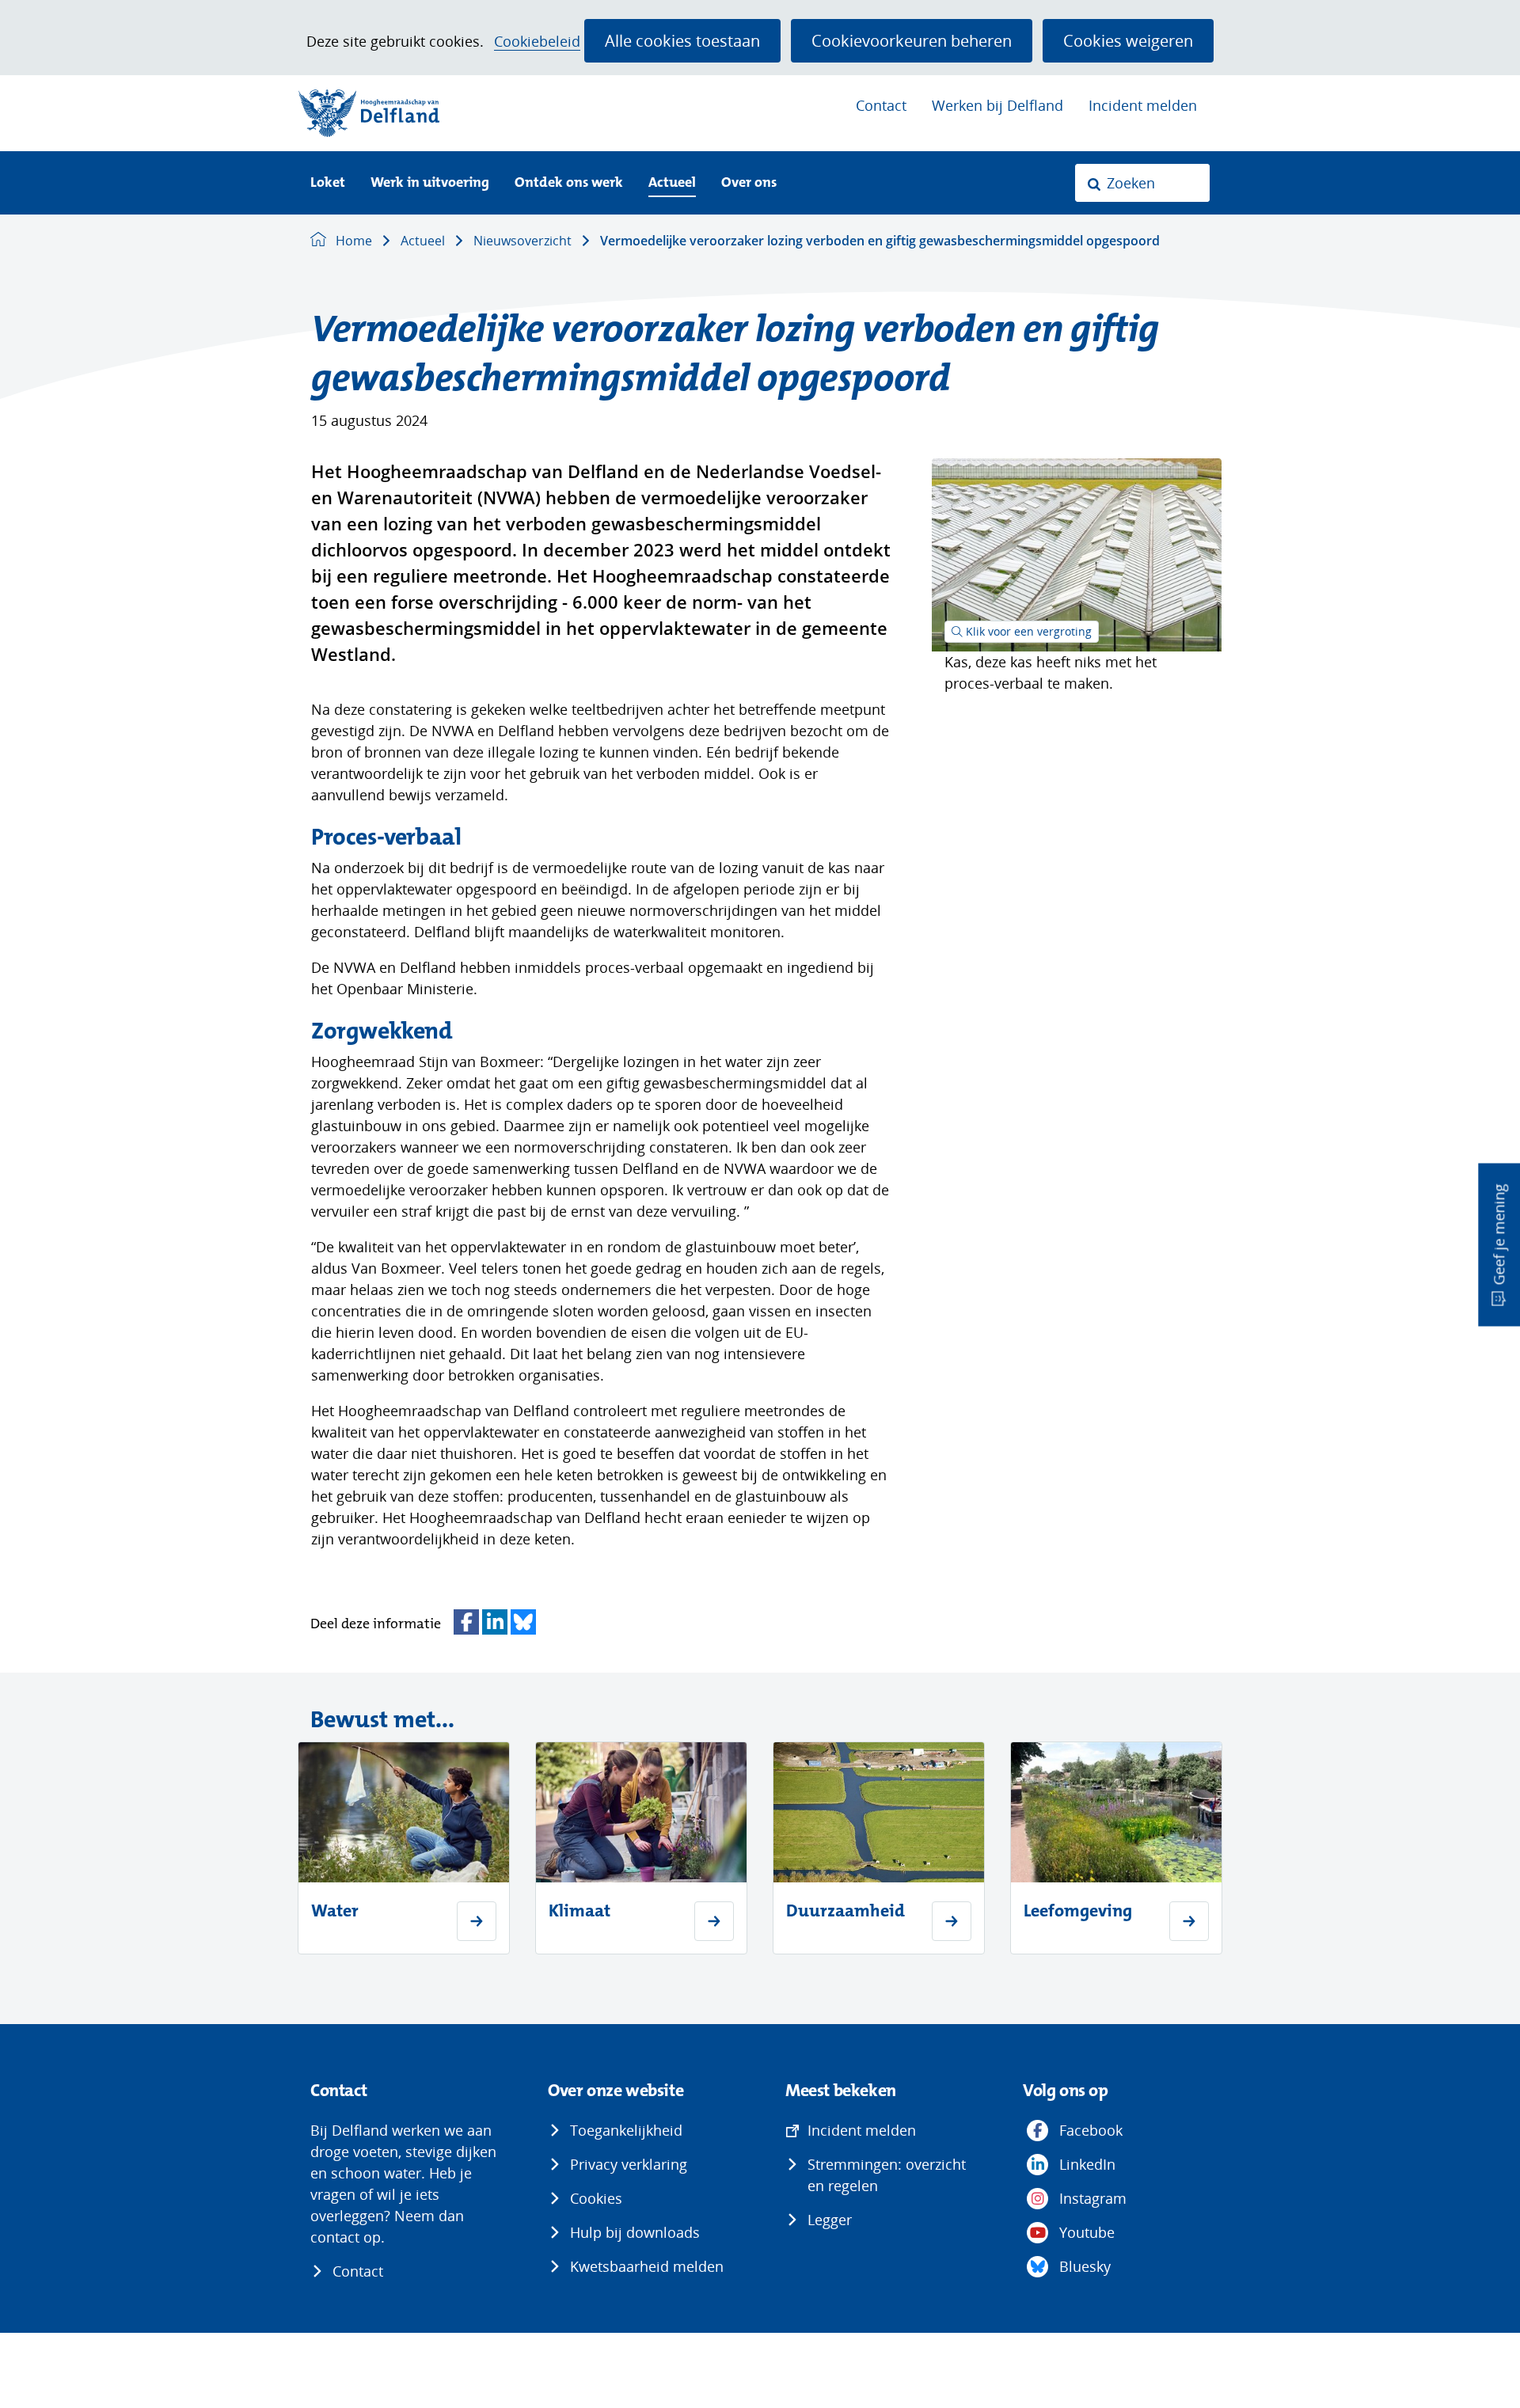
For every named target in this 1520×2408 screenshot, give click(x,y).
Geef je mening (1499, 1235)
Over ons (749, 183)
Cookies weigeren (1128, 40)
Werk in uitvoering (430, 183)
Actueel (672, 183)
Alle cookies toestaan (682, 40)
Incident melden (1143, 105)
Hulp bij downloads (635, 2232)
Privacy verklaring (629, 2164)
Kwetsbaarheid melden (647, 2266)
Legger (830, 2220)
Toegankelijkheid (626, 2130)
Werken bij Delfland (997, 105)
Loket (328, 183)
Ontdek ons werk (569, 183)
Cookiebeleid (537, 42)
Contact (881, 105)
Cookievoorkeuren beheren (912, 40)
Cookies (596, 2198)
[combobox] (1142, 183)
